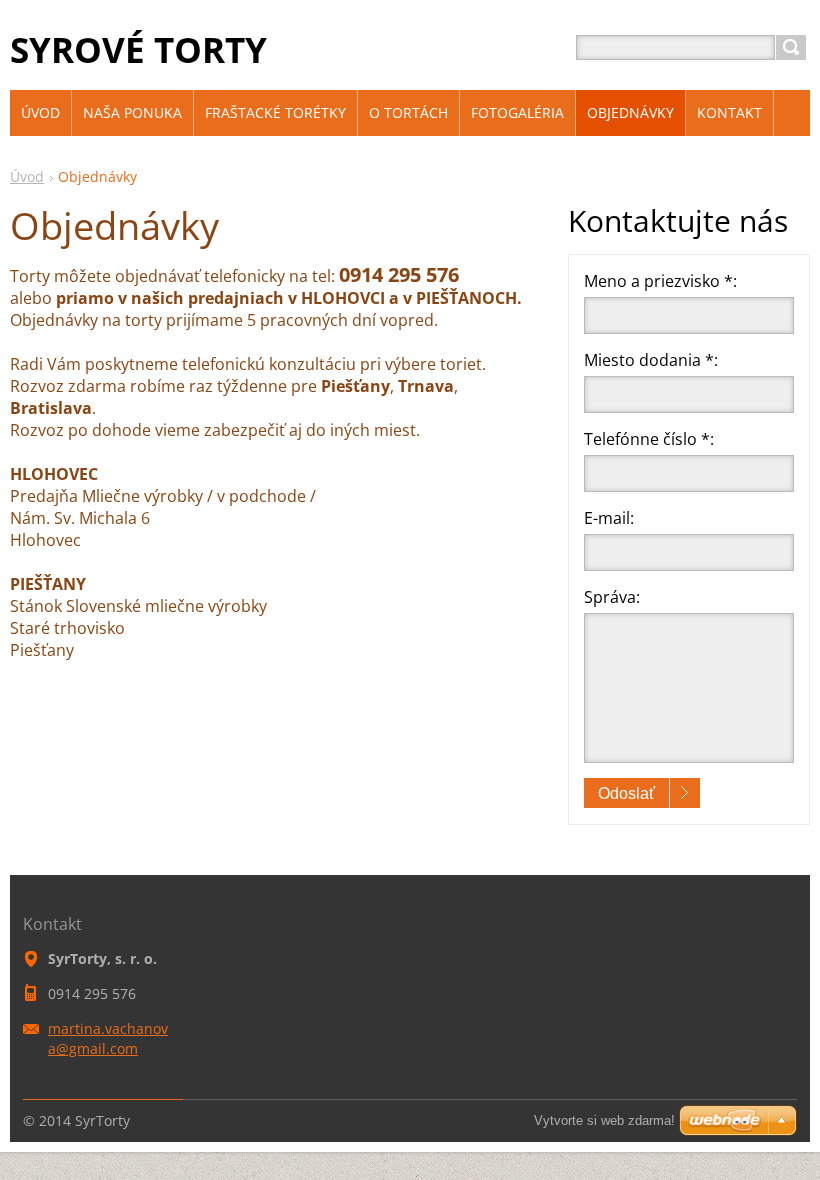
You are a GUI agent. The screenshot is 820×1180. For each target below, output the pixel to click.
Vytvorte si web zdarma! (604, 1120)
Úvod (27, 176)
